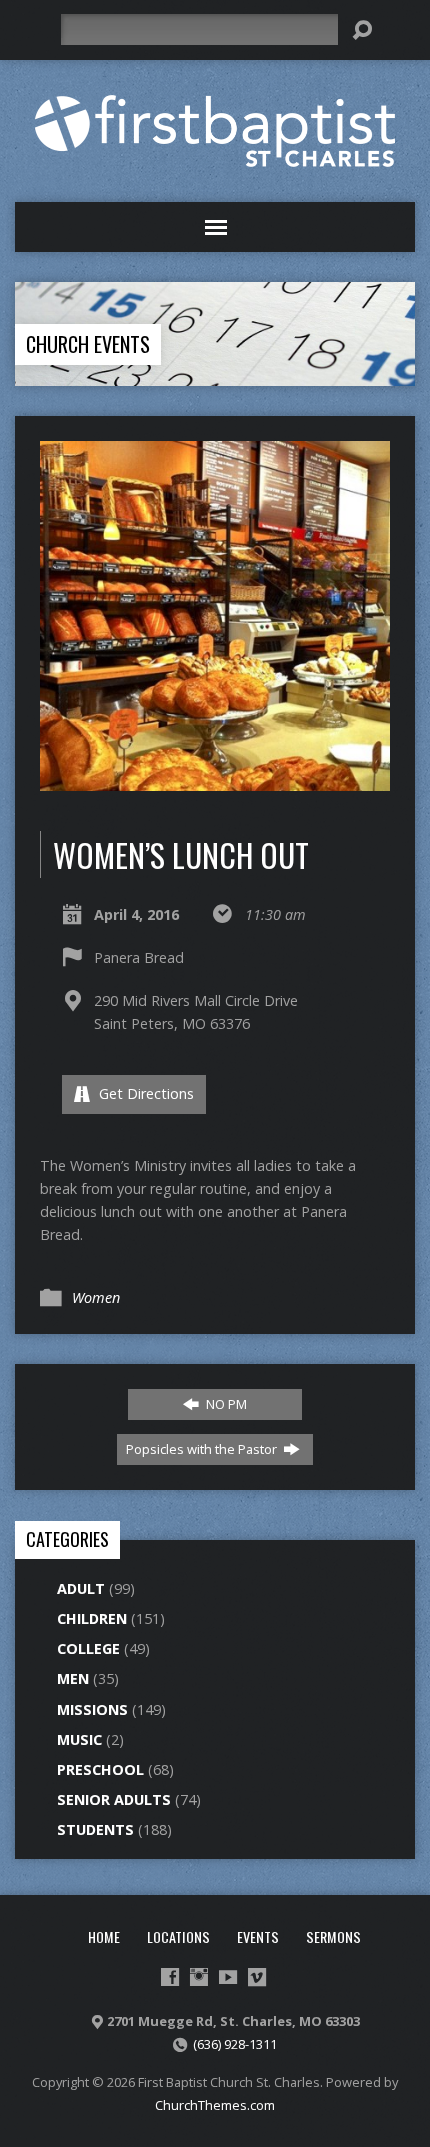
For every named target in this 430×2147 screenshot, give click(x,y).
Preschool (100, 1769)
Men (73, 1678)
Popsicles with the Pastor (203, 1449)
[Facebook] (170, 1977)
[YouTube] (228, 1977)
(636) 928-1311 (235, 2044)
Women (96, 1297)
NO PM (225, 1404)
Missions (92, 1709)
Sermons (333, 1936)
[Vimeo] (257, 1977)
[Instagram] (199, 1977)
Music (79, 1739)
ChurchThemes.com (215, 2105)
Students (95, 1829)
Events (258, 1936)
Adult (81, 1588)
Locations (178, 1936)
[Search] (362, 30)
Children (92, 1618)
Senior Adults (114, 1799)
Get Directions (144, 1093)
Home (104, 1936)
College (88, 1648)
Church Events (88, 344)
